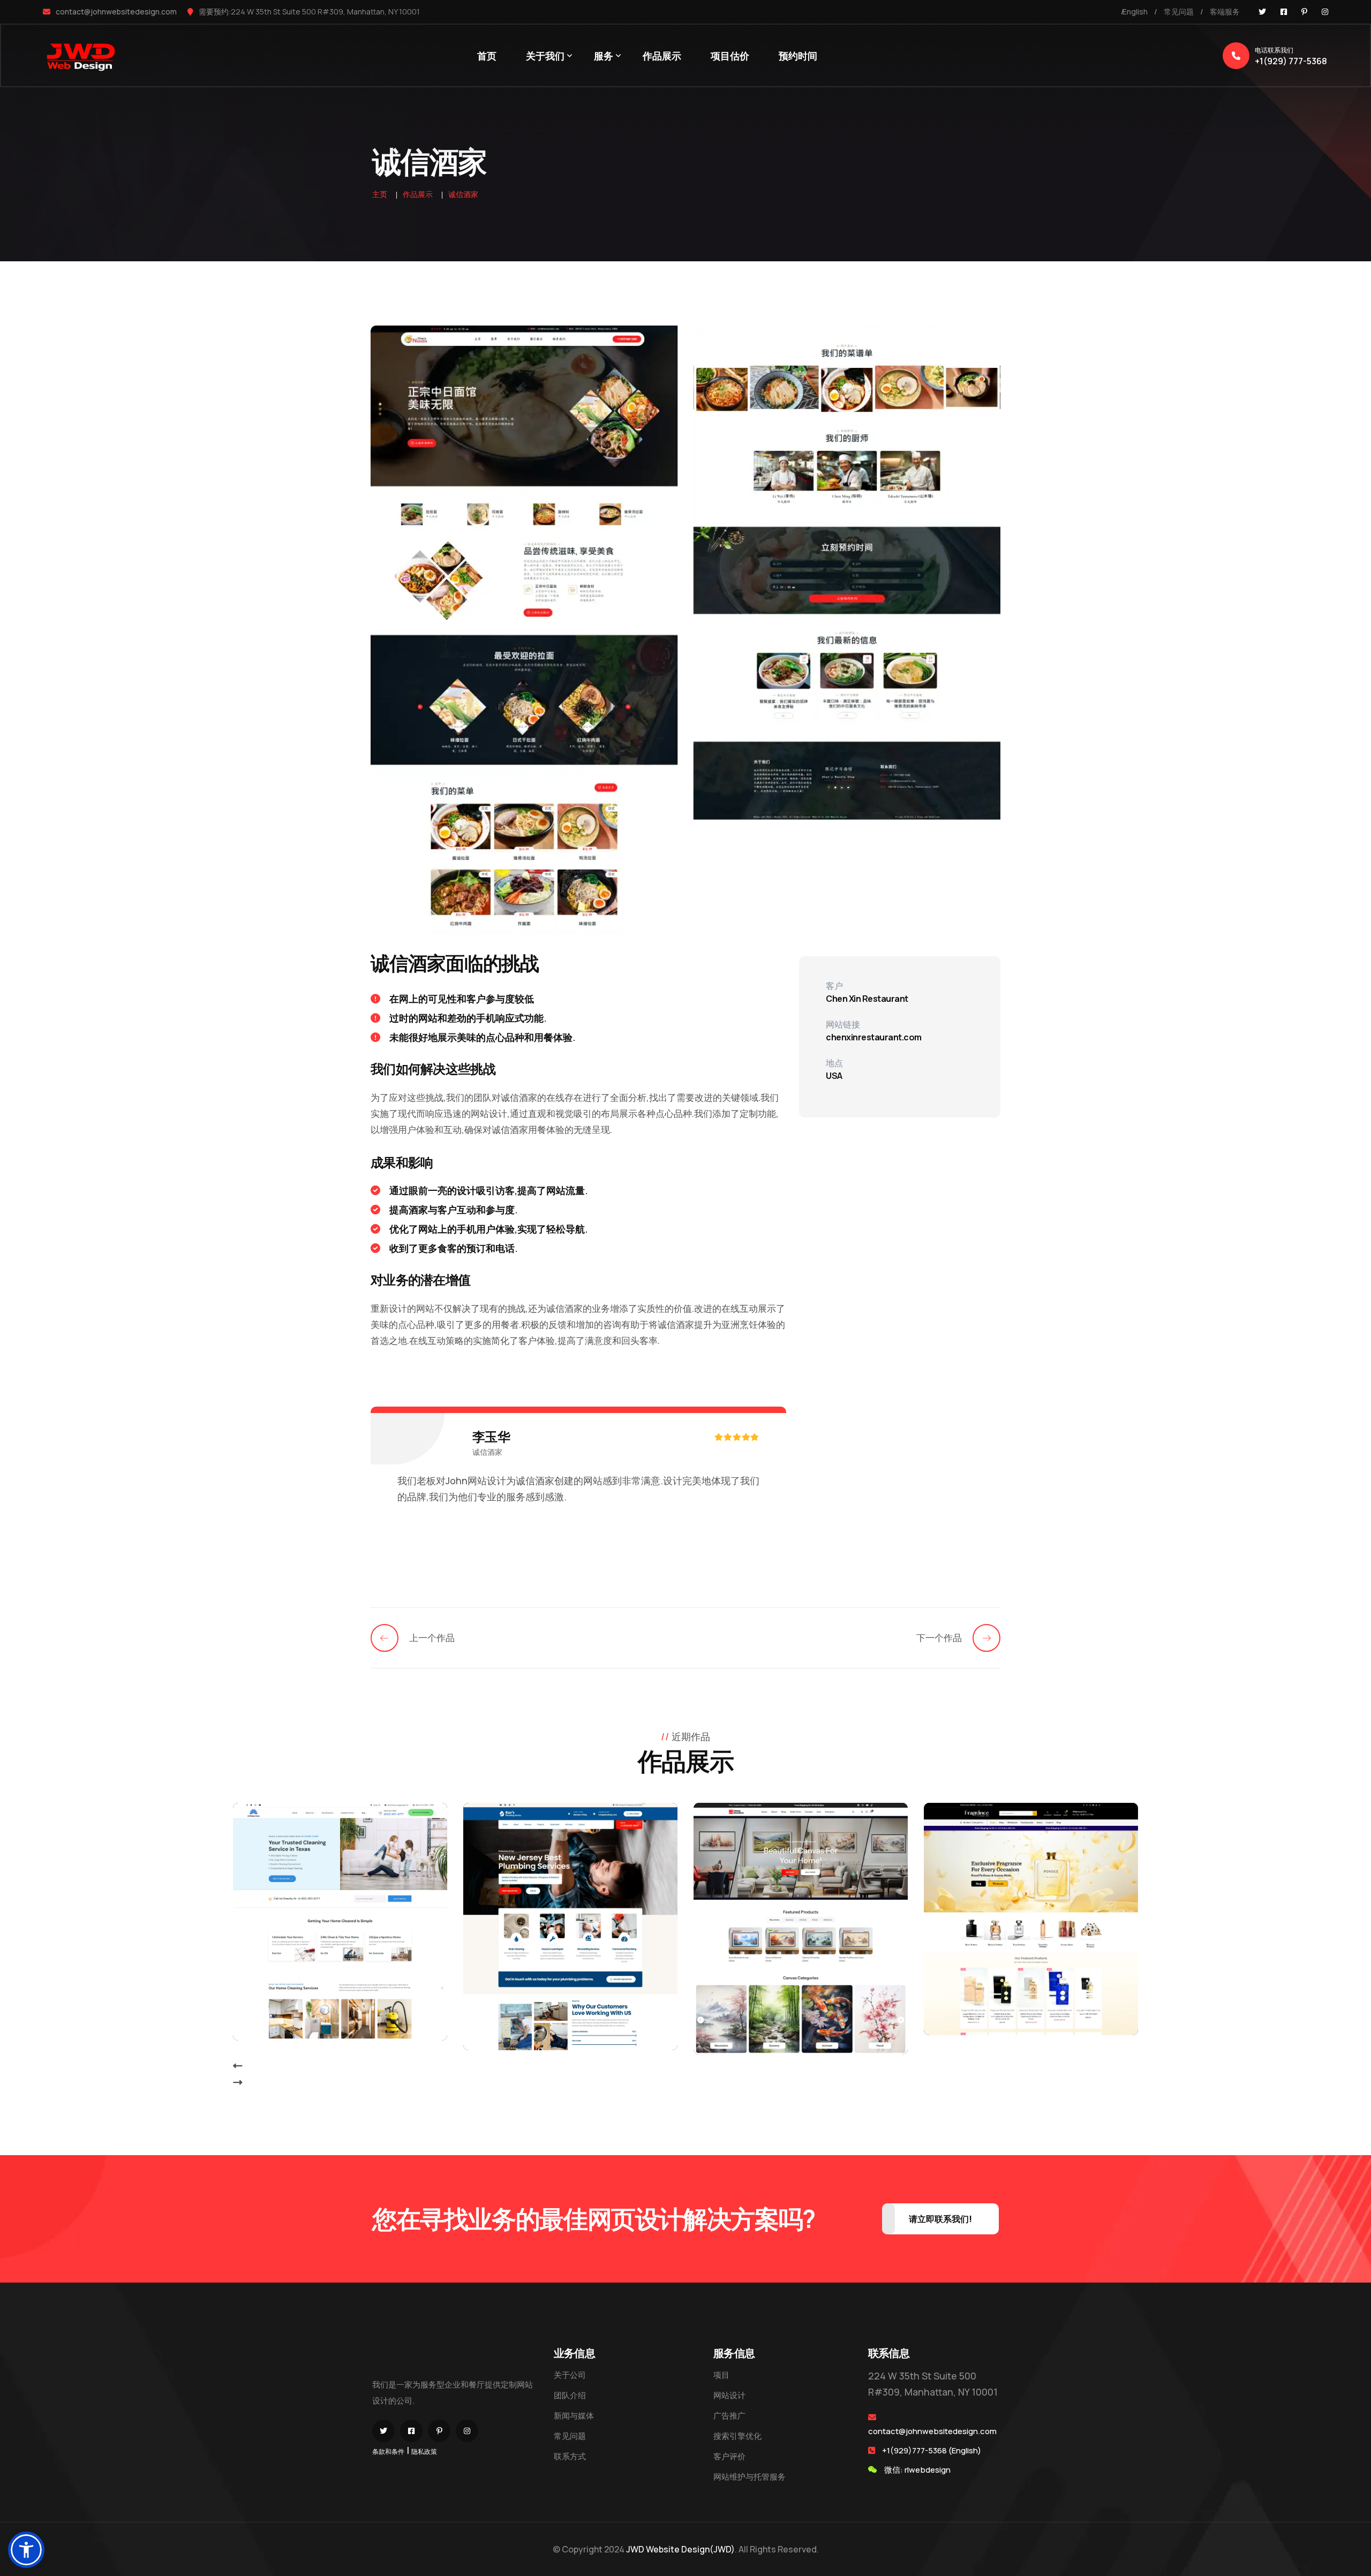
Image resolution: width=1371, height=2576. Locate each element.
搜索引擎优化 (737, 2436)
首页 (487, 56)
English (1135, 12)
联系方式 (570, 2456)
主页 (380, 194)
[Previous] (390, 1638)
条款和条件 (388, 2452)
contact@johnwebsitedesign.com (116, 12)
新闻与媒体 (574, 2416)
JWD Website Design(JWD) (680, 2549)
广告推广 (729, 2416)
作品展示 (662, 56)
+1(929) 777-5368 (1291, 56)
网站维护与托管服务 (749, 2477)
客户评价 (729, 2456)
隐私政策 (424, 2452)
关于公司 (570, 2375)
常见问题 (1179, 12)
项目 (721, 2375)
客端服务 (1225, 12)
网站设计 (729, 2395)
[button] (26, 2550)
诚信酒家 (463, 194)
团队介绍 (570, 2395)
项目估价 (730, 56)
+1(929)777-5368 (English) (932, 2450)
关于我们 (545, 56)
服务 (604, 56)
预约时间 (798, 56)
